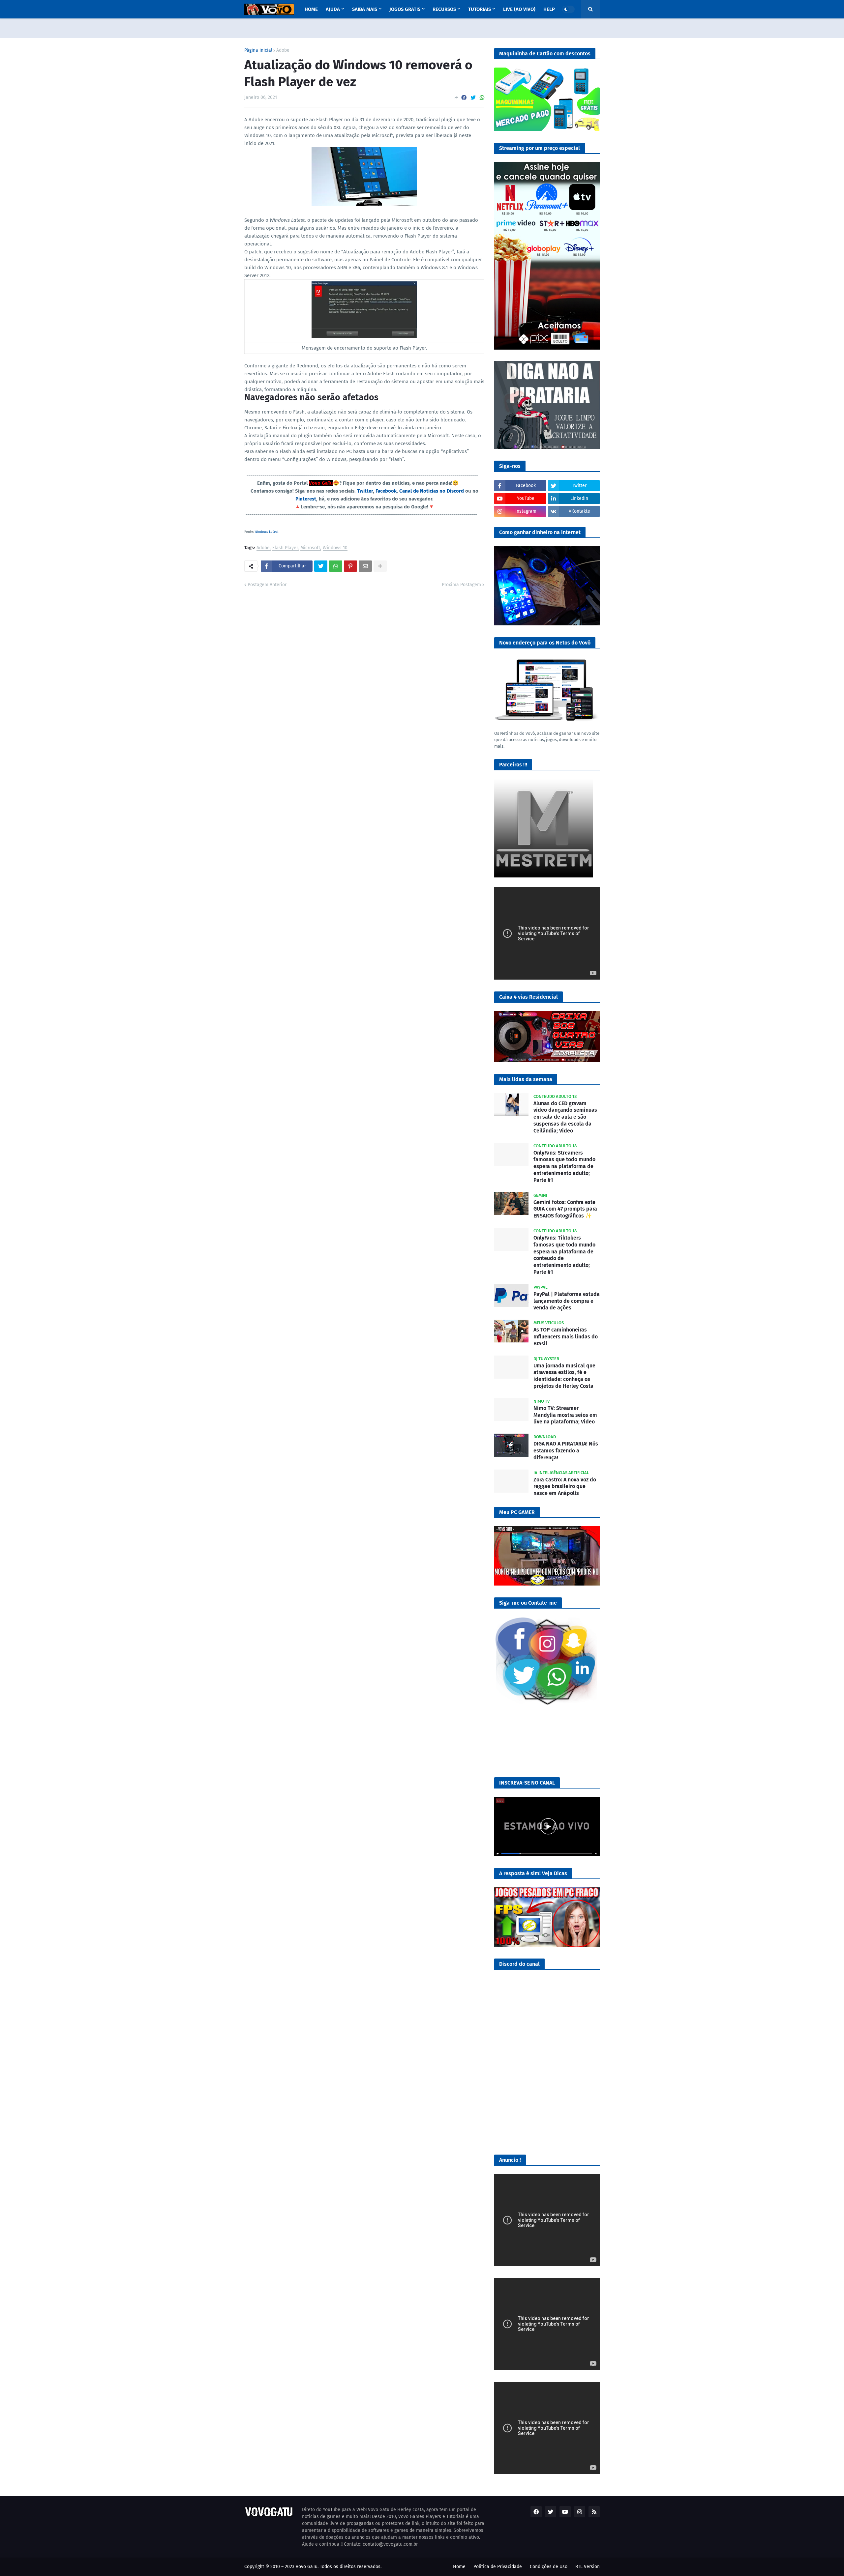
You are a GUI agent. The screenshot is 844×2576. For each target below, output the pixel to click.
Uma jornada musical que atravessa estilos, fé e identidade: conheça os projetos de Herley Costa (564, 1376)
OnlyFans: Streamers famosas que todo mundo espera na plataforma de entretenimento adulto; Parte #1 (564, 1166)
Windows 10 (335, 548)
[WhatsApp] (482, 98)
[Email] (365, 566)
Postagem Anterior (267, 585)
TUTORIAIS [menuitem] (480, 9)
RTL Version (588, 2567)
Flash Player (285, 548)
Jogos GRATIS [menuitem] (405, 9)
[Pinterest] (350, 566)
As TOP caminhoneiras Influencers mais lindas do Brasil (566, 1337)
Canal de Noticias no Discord (432, 491)
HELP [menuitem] (549, 9)
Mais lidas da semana (526, 1079)
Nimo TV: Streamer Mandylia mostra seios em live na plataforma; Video (565, 1415)
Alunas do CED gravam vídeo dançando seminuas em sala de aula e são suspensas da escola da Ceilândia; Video (565, 1117)
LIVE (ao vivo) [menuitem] (519, 9)
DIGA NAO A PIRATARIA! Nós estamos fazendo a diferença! (566, 1451)
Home (459, 2567)
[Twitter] (473, 98)
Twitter (365, 491)
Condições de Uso (549, 2567)
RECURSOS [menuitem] (444, 9)
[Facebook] (464, 98)
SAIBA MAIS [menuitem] (365, 9)
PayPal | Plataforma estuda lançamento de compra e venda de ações (567, 1301)
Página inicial (258, 50)
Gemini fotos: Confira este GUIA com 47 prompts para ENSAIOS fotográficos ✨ (565, 1209)
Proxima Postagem (461, 585)
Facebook (386, 491)
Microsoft (310, 548)
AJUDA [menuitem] (333, 9)
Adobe (283, 50)
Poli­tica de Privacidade (498, 2567)
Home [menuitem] (311, 9)
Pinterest (306, 499)
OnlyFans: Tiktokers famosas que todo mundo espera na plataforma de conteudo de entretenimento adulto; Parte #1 (564, 1255)
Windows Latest (267, 532)
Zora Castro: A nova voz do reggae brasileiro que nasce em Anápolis (565, 1487)
